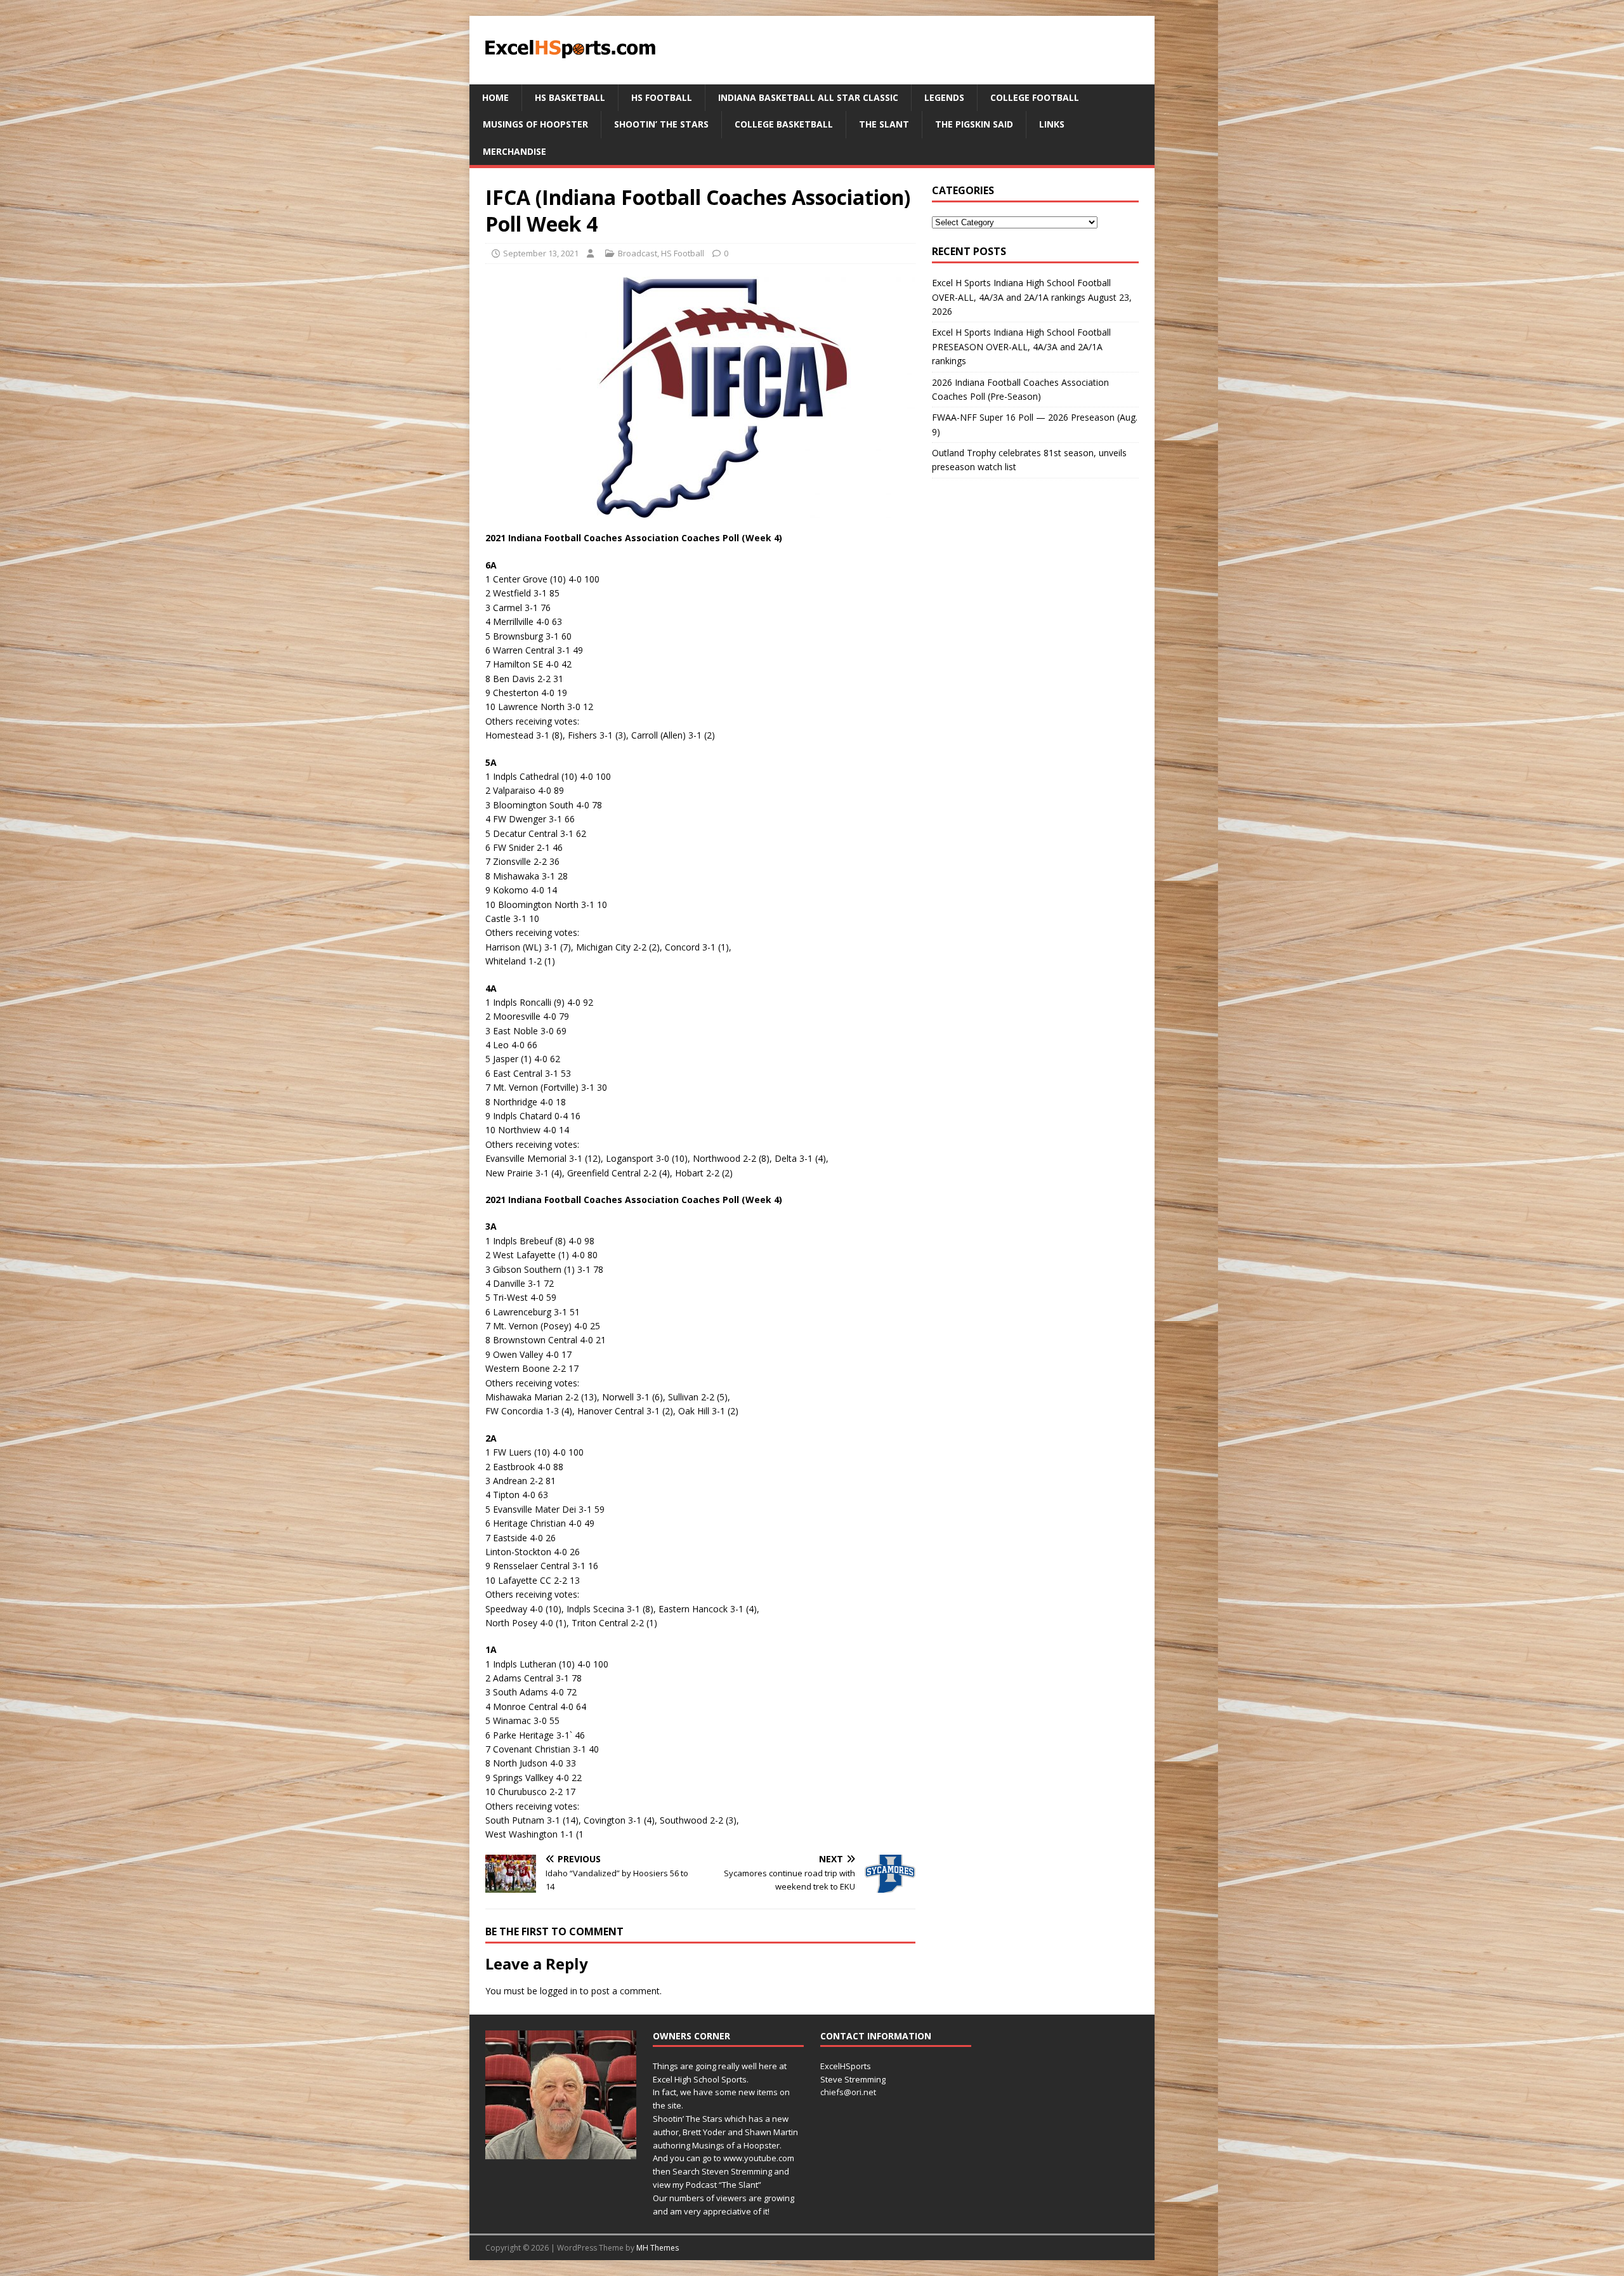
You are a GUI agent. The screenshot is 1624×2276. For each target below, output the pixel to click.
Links (1052, 124)
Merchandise (514, 151)
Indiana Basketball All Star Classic (808, 97)
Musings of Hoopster (535, 124)
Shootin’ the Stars (661, 124)
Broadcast (638, 253)
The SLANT (884, 124)
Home (495, 97)
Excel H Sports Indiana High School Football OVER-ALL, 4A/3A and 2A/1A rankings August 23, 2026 (1032, 297)
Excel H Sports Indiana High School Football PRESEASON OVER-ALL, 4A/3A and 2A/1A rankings (1021, 346)
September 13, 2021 (541, 253)
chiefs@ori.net (848, 2092)
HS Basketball (570, 97)
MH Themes (658, 2248)
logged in (559, 1991)
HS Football (662, 97)
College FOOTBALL (1035, 97)
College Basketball (784, 124)
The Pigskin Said (974, 124)
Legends (944, 97)
